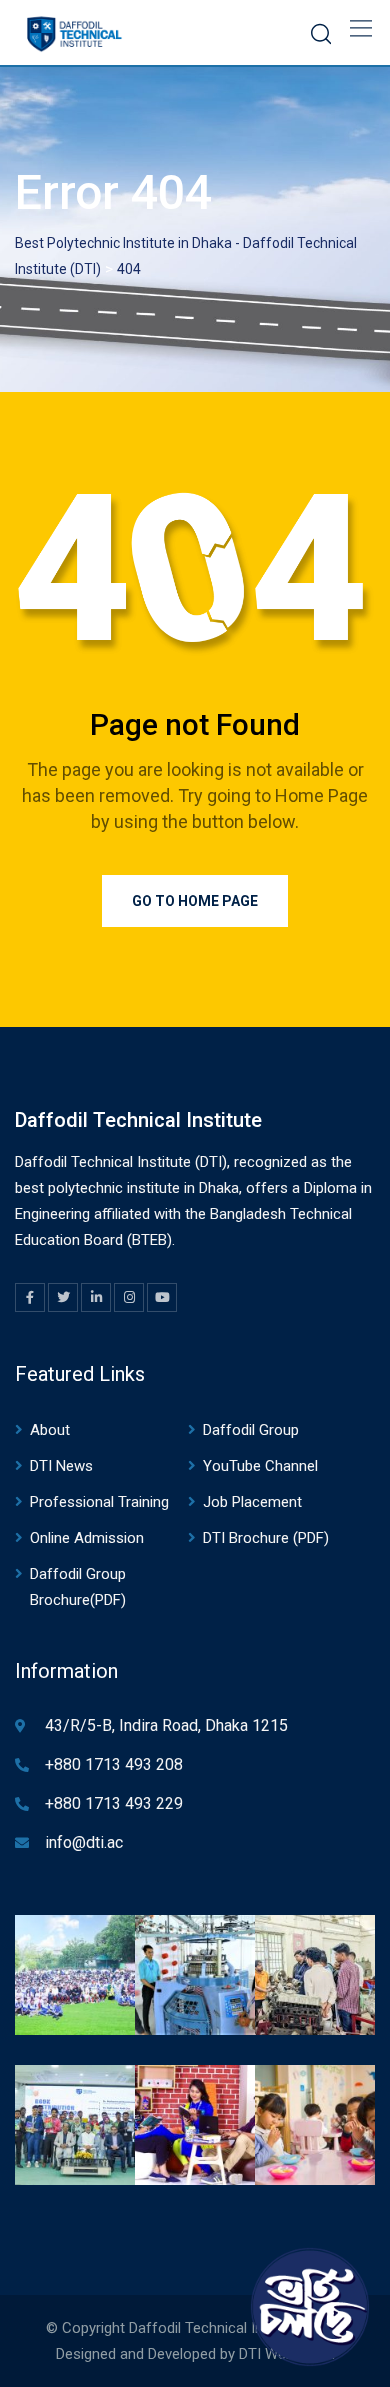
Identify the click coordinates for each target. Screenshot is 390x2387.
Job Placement (252, 1502)
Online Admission (87, 1538)
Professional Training (99, 1502)
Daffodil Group (251, 1430)
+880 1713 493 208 (114, 1764)
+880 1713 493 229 (114, 1803)
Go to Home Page (195, 901)
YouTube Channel (260, 1466)
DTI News (61, 1466)
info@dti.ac (84, 1842)
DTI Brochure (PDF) (266, 1538)
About (50, 1430)
